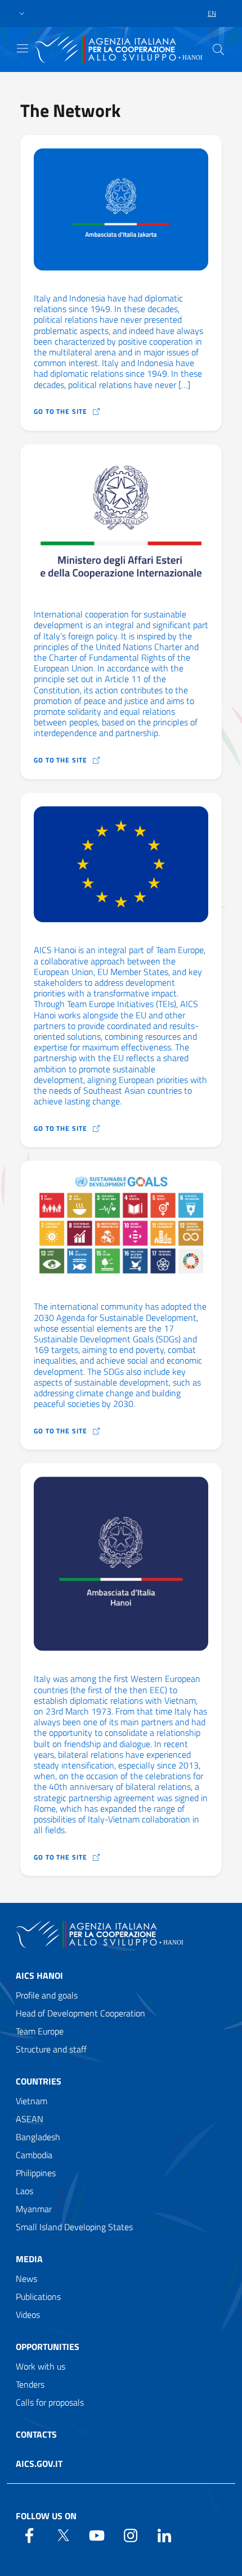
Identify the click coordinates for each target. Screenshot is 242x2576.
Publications (38, 2297)
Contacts (36, 2434)
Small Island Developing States (74, 2227)
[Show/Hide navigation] (23, 48)
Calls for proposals (50, 2402)
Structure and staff (51, 2049)
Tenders (30, 2384)
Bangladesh (38, 2137)
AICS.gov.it (39, 2464)
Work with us (41, 2366)
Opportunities (48, 2347)
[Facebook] (29, 2534)
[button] (22, 14)
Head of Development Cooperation (80, 2013)
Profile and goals (47, 1995)
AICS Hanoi (39, 1975)
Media (29, 2259)
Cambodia (34, 2155)
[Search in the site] (218, 49)
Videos (28, 2315)
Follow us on (46, 2516)
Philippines (36, 2173)
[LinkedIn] (164, 2534)
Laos (24, 2191)
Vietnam (32, 2101)
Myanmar (34, 2209)
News (26, 2279)
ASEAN (30, 2119)
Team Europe (40, 2031)
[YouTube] (97, 2534)
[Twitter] (63, 2534)
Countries (39, 2081)
